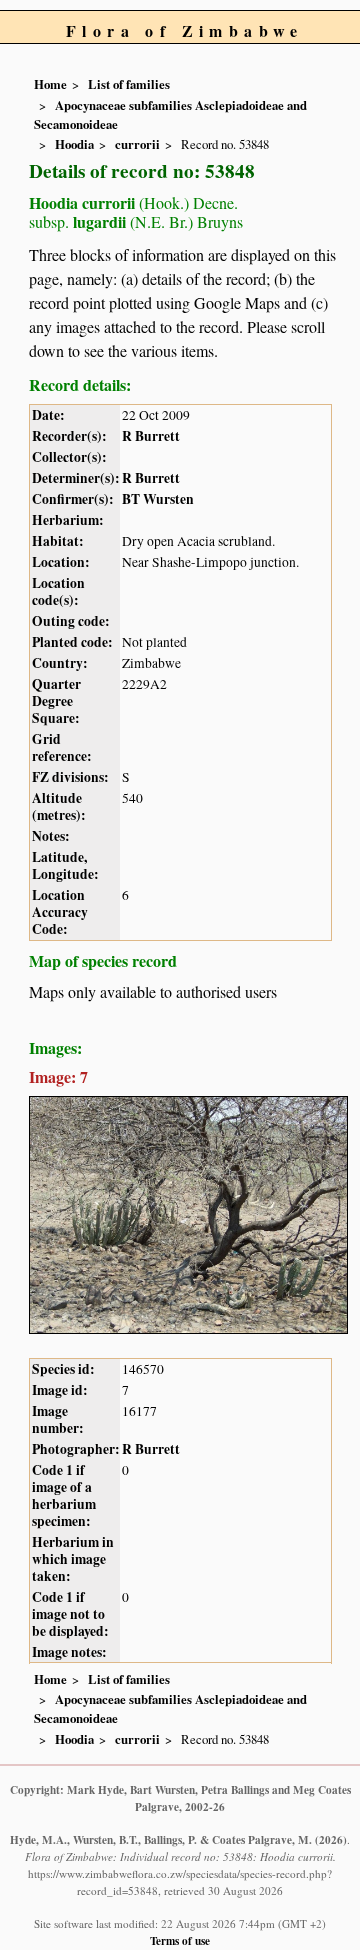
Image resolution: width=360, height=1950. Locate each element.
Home (50, 84)
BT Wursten (158, 499)
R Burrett (151, 436)
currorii (137, 144)
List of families (129, 84)
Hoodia (74, 144)
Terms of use (180, 1940)
